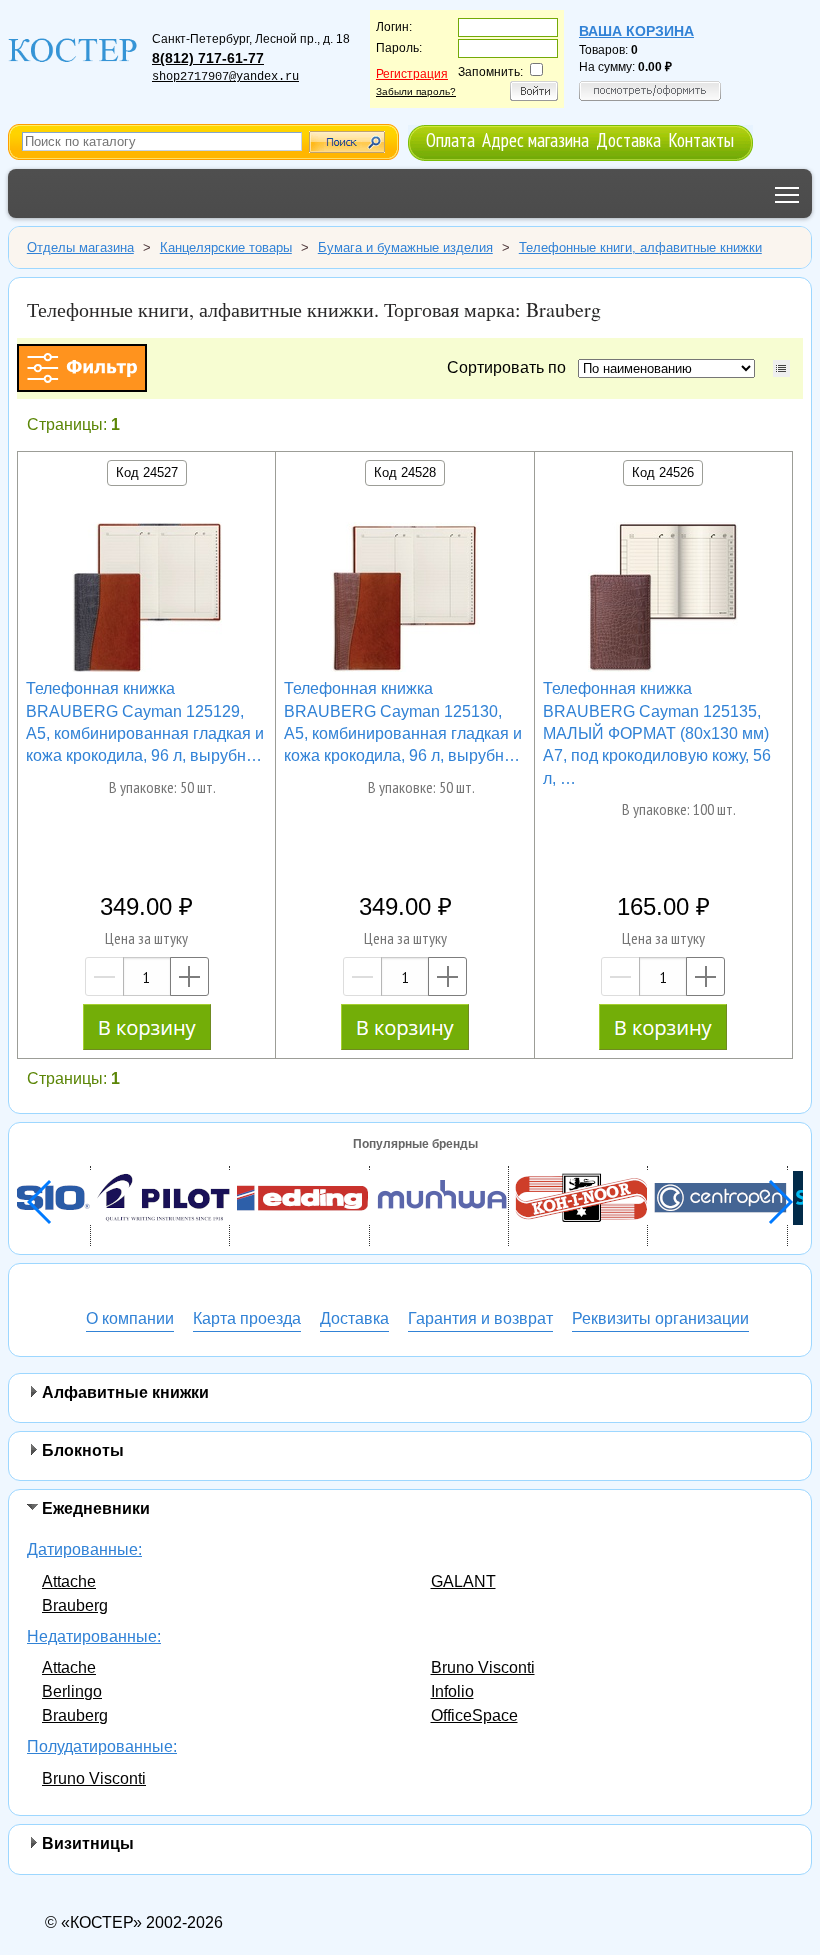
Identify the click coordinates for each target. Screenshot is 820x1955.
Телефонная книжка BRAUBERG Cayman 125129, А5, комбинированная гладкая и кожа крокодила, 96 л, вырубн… (145, 722)
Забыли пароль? (416, 91)
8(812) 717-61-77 (208, 58)
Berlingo (72, 1691)
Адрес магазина (535, 139)
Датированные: (84, 1549)
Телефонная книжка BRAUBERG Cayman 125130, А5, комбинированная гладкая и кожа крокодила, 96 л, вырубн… (403, 722)
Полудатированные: (102, 1746)
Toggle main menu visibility (787, 193)
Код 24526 (663, 472)
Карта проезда (247, 1318)
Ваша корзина (636, 31)
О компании (130, 1318)
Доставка (628, 139)
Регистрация (412, 74)
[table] (781, 368)
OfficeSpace (474, 1715)
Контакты (701, 139)
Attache (69, 1581)
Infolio (452, 1691)
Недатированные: (94, 1636)
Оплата (450, 139)
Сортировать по (510, 367)
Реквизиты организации (660, 1318)
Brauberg (75, 1605)
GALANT (463, 1581)
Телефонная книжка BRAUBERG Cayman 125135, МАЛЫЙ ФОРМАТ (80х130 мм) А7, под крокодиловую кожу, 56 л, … (657, 733)
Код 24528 (405, 472)
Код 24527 (147, 472)
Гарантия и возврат (480, 1318)
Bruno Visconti (483, 1667)
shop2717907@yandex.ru (225, 77)
